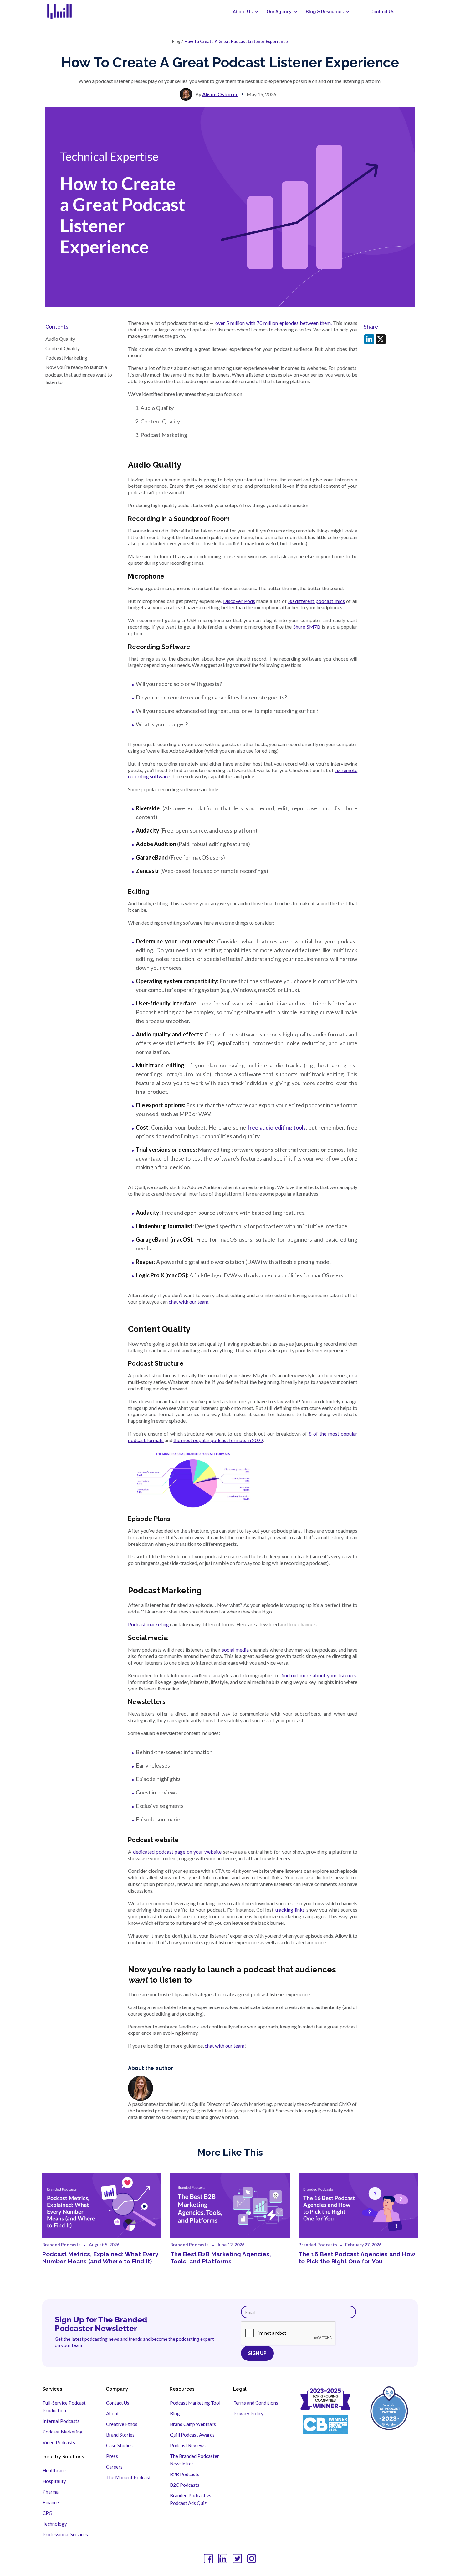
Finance (51, 2502)
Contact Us (382, 12)
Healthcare (54, 2470)
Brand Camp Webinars (193, 2424)
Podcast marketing (148, 1624)
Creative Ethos (122, 2424)
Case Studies (119, 2445)
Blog (175, 2413)
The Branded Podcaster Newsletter (194, 2460)
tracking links (290, 1910)
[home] (63, 12)
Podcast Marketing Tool (195, 2403)
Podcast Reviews (188, 2445)
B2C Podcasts (185, 2485)
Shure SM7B (307, 627)
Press (112, 2456)
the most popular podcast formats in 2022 (218, 1440)
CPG (47, 2513)
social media (235, 1650)
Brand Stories (120, 2435)
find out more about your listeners (319, 1675)
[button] (243, 12)
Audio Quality (60, 339)
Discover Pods (239, 601)
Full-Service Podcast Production (64, 2407)
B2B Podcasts (185, 2474)
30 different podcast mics (316, 601)
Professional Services (65, 2534)
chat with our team (189, 1302)
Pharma (51, 2492)
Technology (55, 2524)
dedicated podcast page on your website (177, 1852)
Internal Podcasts (61, 2421)
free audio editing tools (277, 1127)
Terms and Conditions (256, 2403)
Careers (114, 2467)
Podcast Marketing (67, 358)
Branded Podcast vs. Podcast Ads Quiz (191, 2499)
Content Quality (63, 348)
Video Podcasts (59, 2442)
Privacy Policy (248, 2413)
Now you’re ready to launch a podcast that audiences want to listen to (79, 374)
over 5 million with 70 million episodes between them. (274, 323)
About (112, 2413)
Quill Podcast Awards (192, 2435)
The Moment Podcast (128, 2477)
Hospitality (54, 2481)
